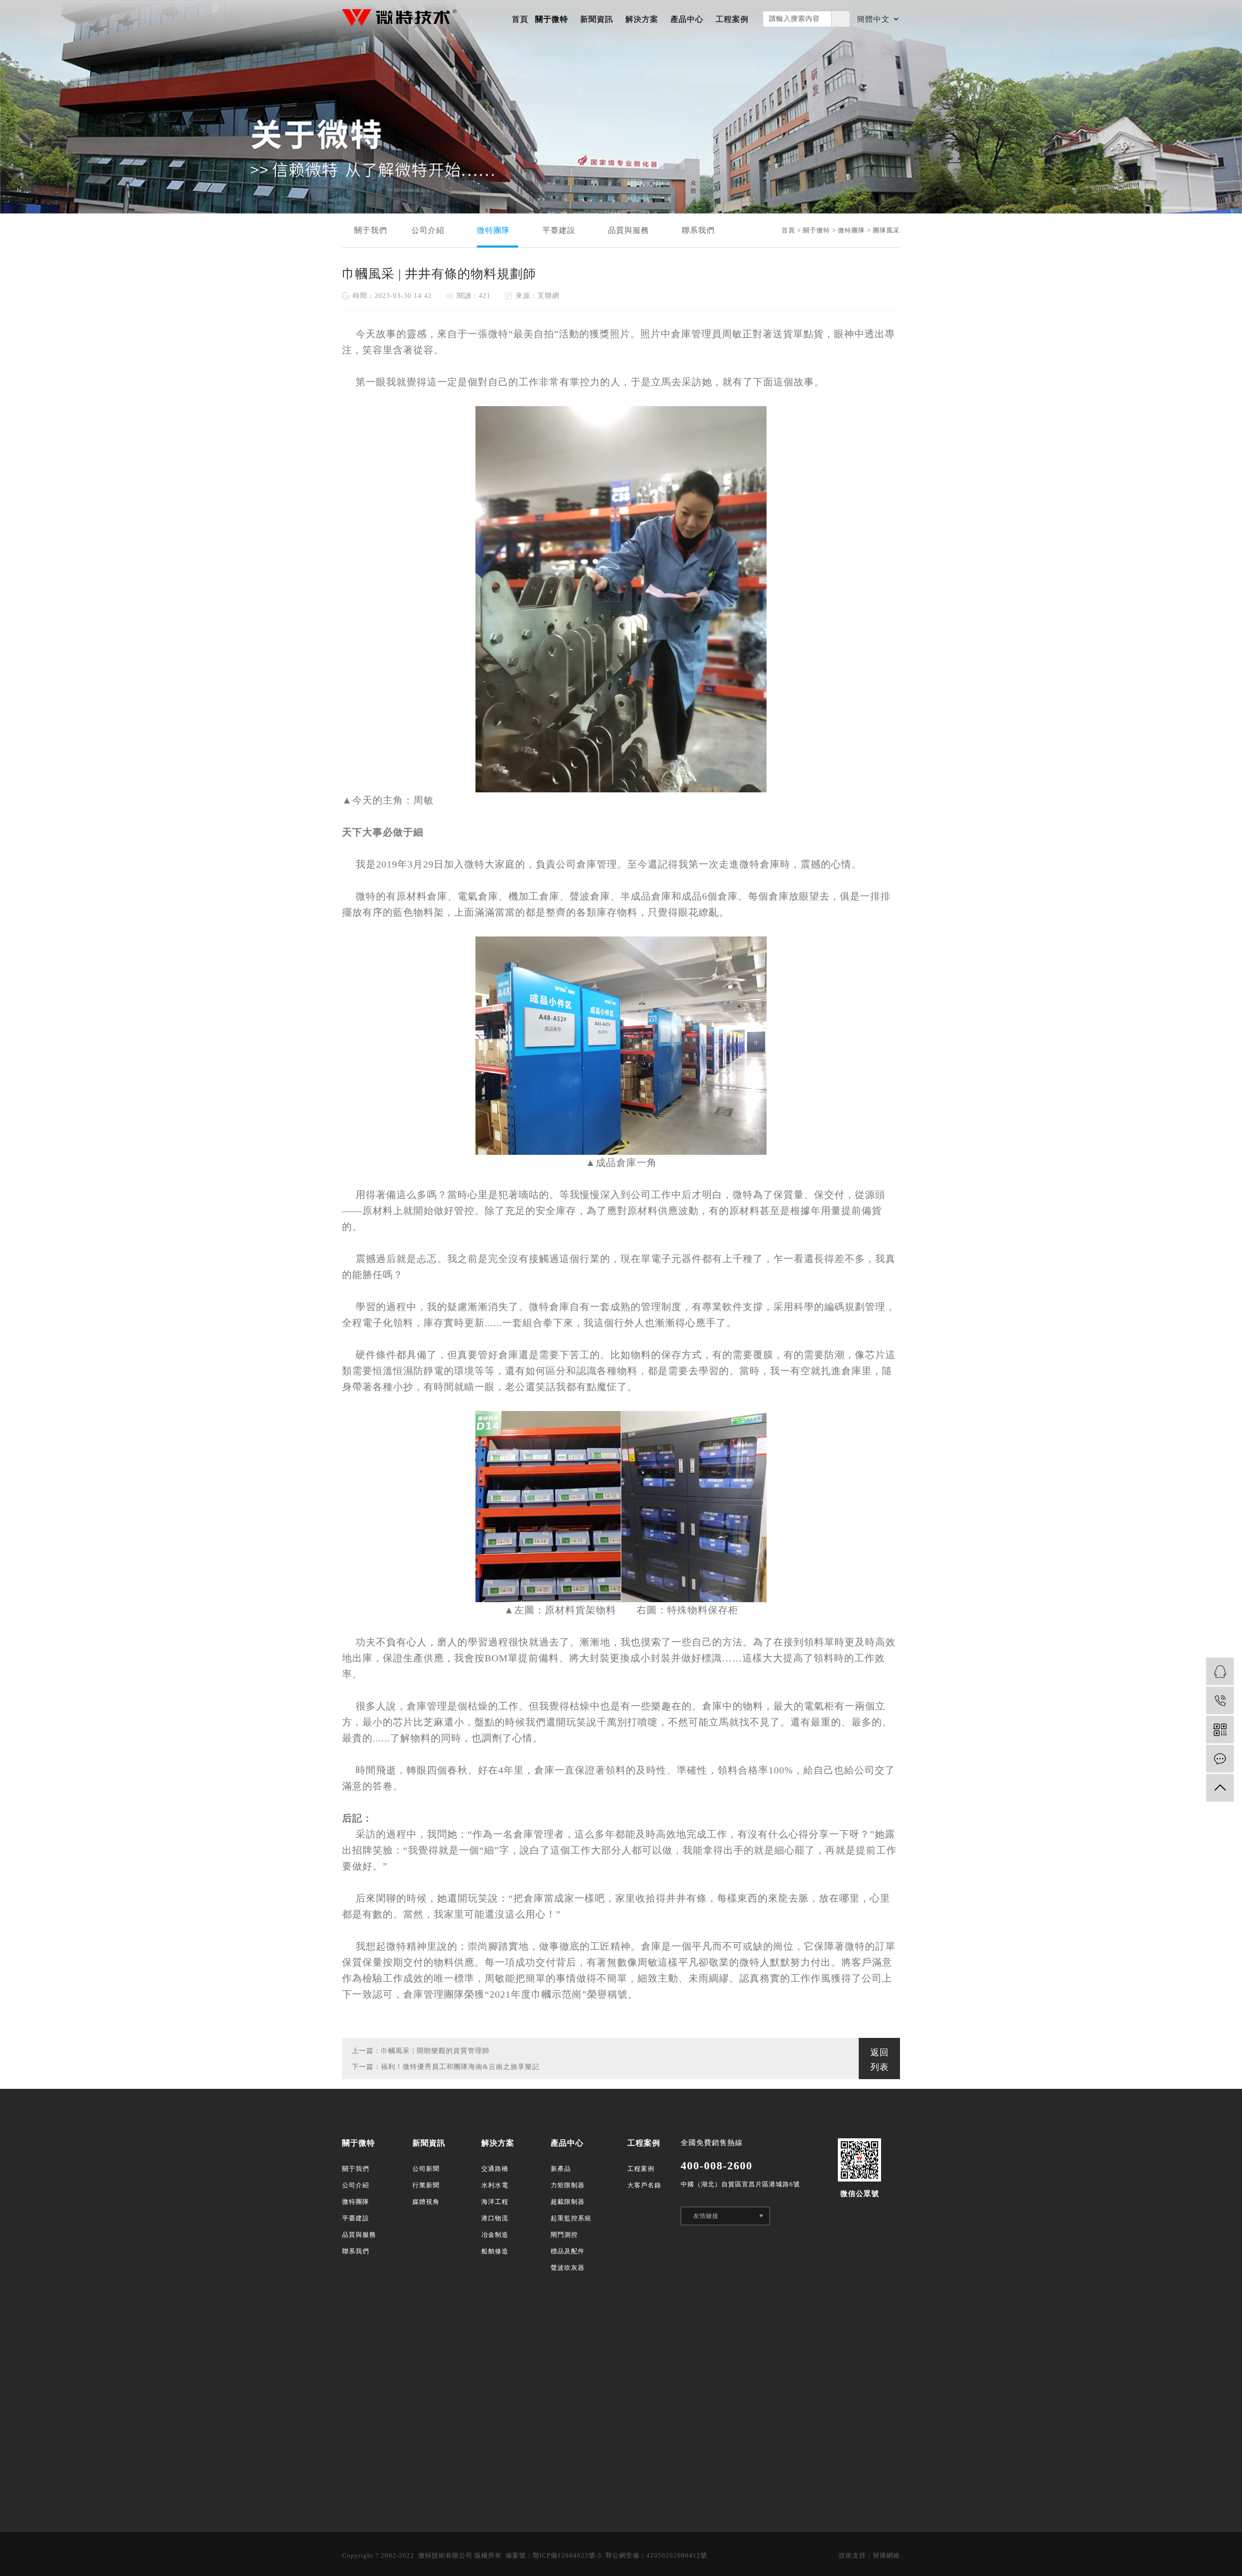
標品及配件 (568, 2251)
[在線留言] (1220, 1759)
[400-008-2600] (1220, 1700)
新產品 (561, 2169)
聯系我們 (702, 230)
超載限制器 (568, 2202)
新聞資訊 (597, 19)
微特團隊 (498, 230)
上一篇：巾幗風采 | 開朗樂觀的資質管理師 (421, 2051)
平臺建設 (563, 230)
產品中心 (687, 19)
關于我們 (371, 230)
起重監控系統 (571, 2218)
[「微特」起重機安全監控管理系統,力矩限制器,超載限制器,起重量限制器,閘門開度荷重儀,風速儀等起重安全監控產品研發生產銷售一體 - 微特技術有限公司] (399, 18)
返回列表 (880, 2060)
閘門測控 (564, 2235)
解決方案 (642, 19)
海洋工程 (495, 2202)
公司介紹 (432, 230)
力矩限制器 (568, 2185)
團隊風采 (886, 230)
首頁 (520, 19)
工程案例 (732, 19)
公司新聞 (426, 2169)
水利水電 (495, 2185)
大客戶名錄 (644, 2185)
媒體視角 (426, 2202)
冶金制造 (495, 2235)
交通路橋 (495, 2169)
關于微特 (552, 19)
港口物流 (495, 2218)
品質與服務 (633, 230)
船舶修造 (495, 2251)
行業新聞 (426, 2185)
